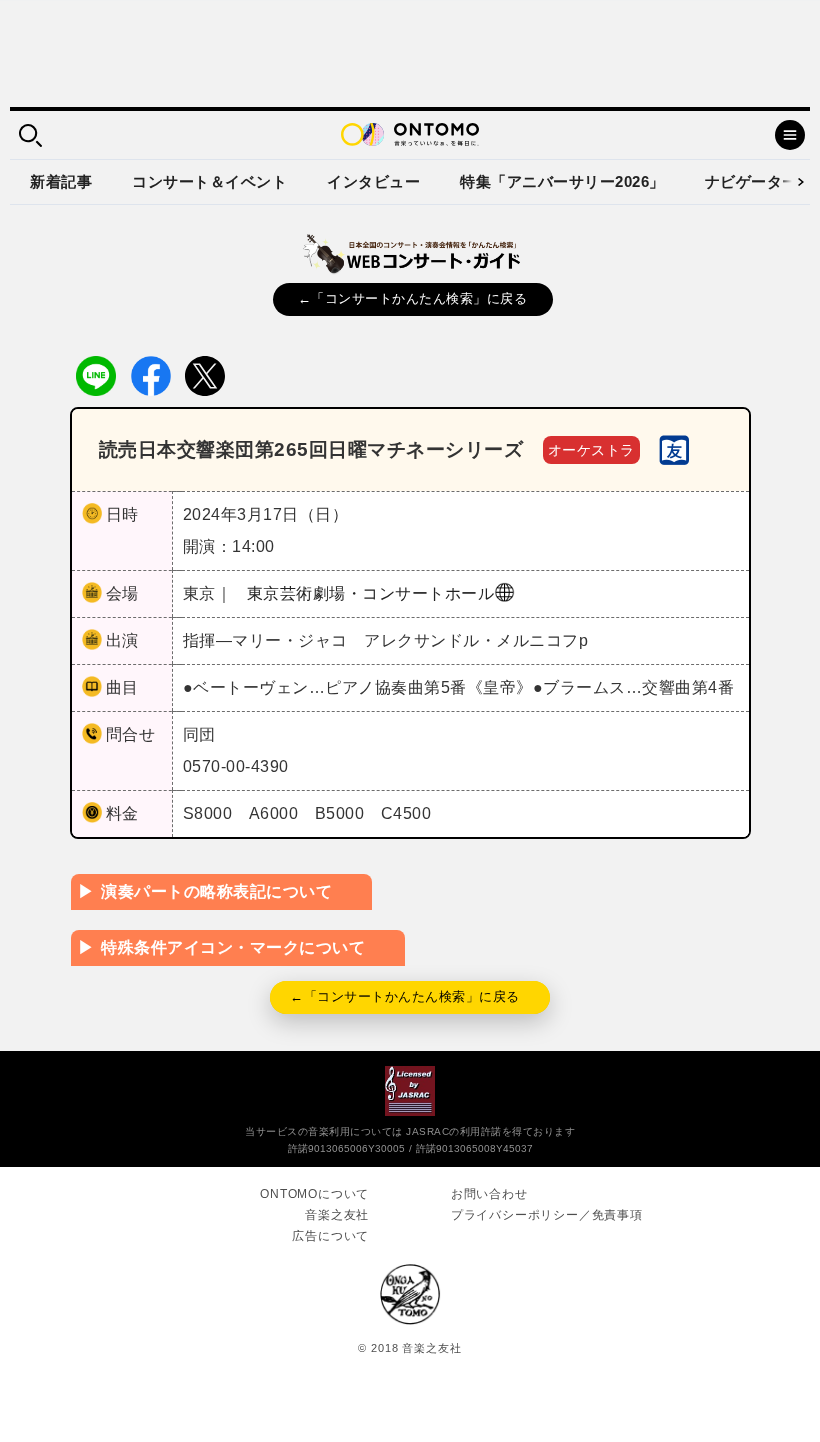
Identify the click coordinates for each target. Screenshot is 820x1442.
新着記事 (61, 181)
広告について (330, 1236)
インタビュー (373, 181)
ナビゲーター (751, 181)
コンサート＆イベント (209, 181)
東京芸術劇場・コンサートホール (371, 593)
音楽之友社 (337, 1215)
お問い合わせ (489, 1194)
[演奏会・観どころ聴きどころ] (674, 448)
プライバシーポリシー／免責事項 (547, 1215)
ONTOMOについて (314, 1194)
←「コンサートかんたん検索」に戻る (413, 298)
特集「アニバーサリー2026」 (562, 181)
